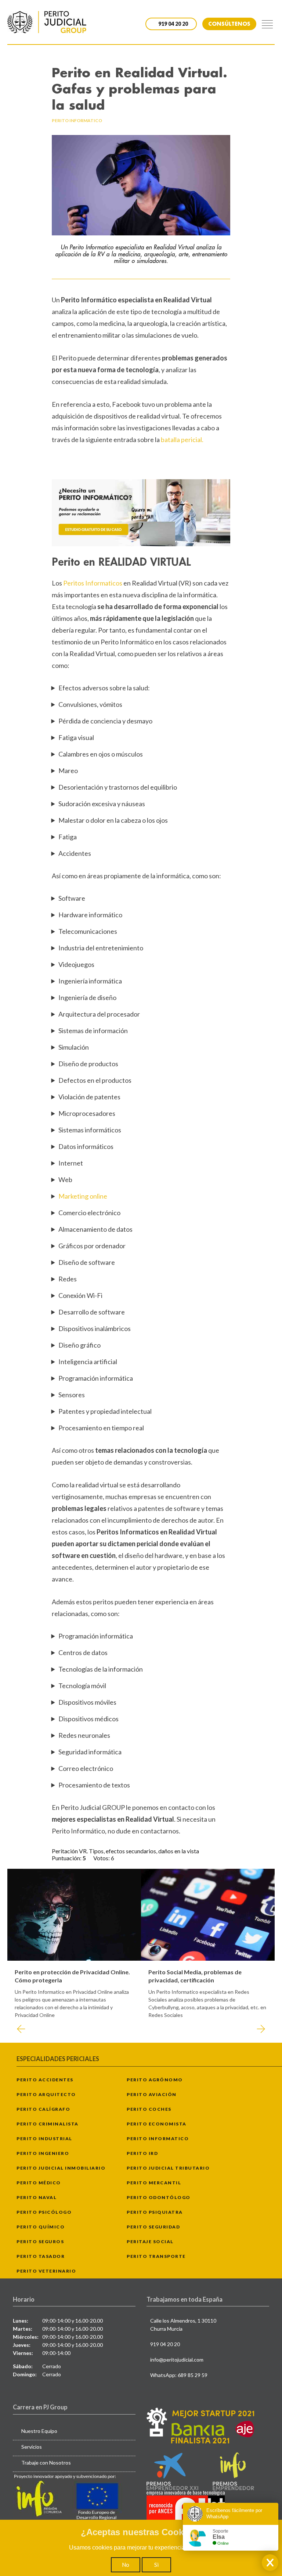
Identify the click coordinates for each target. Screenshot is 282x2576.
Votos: (102, 1858)
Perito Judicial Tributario (168, 2168)
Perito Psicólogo (44, 2212)
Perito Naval (37, 2197)
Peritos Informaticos (93, 583)
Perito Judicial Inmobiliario (61, 2168)
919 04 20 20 (165, 2344)
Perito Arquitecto (46, 2094)
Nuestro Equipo (39, 2431)
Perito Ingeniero (43, 2153)
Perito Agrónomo (155, 2080)
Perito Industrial (44, 2139)
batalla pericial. (182, 440)
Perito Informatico (158, 2139)
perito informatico (77, 120)
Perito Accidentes (45, 2080)
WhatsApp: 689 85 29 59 (179, 2375)
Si (156, 2565)
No (126, 2565)
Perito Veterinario (46, 2271)
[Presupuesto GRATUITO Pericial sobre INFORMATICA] (141, 513)
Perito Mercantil (154, 2183)
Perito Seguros (40, 2241)
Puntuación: (67, 1858)
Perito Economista (157, 2124)
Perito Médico (39, 2183)
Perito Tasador (41, 2256)
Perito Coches (149, 2109)
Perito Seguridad (153, 2227)
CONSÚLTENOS (229, 24)
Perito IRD (142, 2153)
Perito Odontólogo (159, 2197)
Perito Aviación (152, 2094)
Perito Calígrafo (43, 2109)
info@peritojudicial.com (177, 2360)
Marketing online (83, 1196)
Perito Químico (41, 2227)
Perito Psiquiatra (155, 2212)
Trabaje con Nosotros (46, 2463)
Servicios (32, 2447)
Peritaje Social (150, 2241)
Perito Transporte (156, 2256)
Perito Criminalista (48, 2124)
